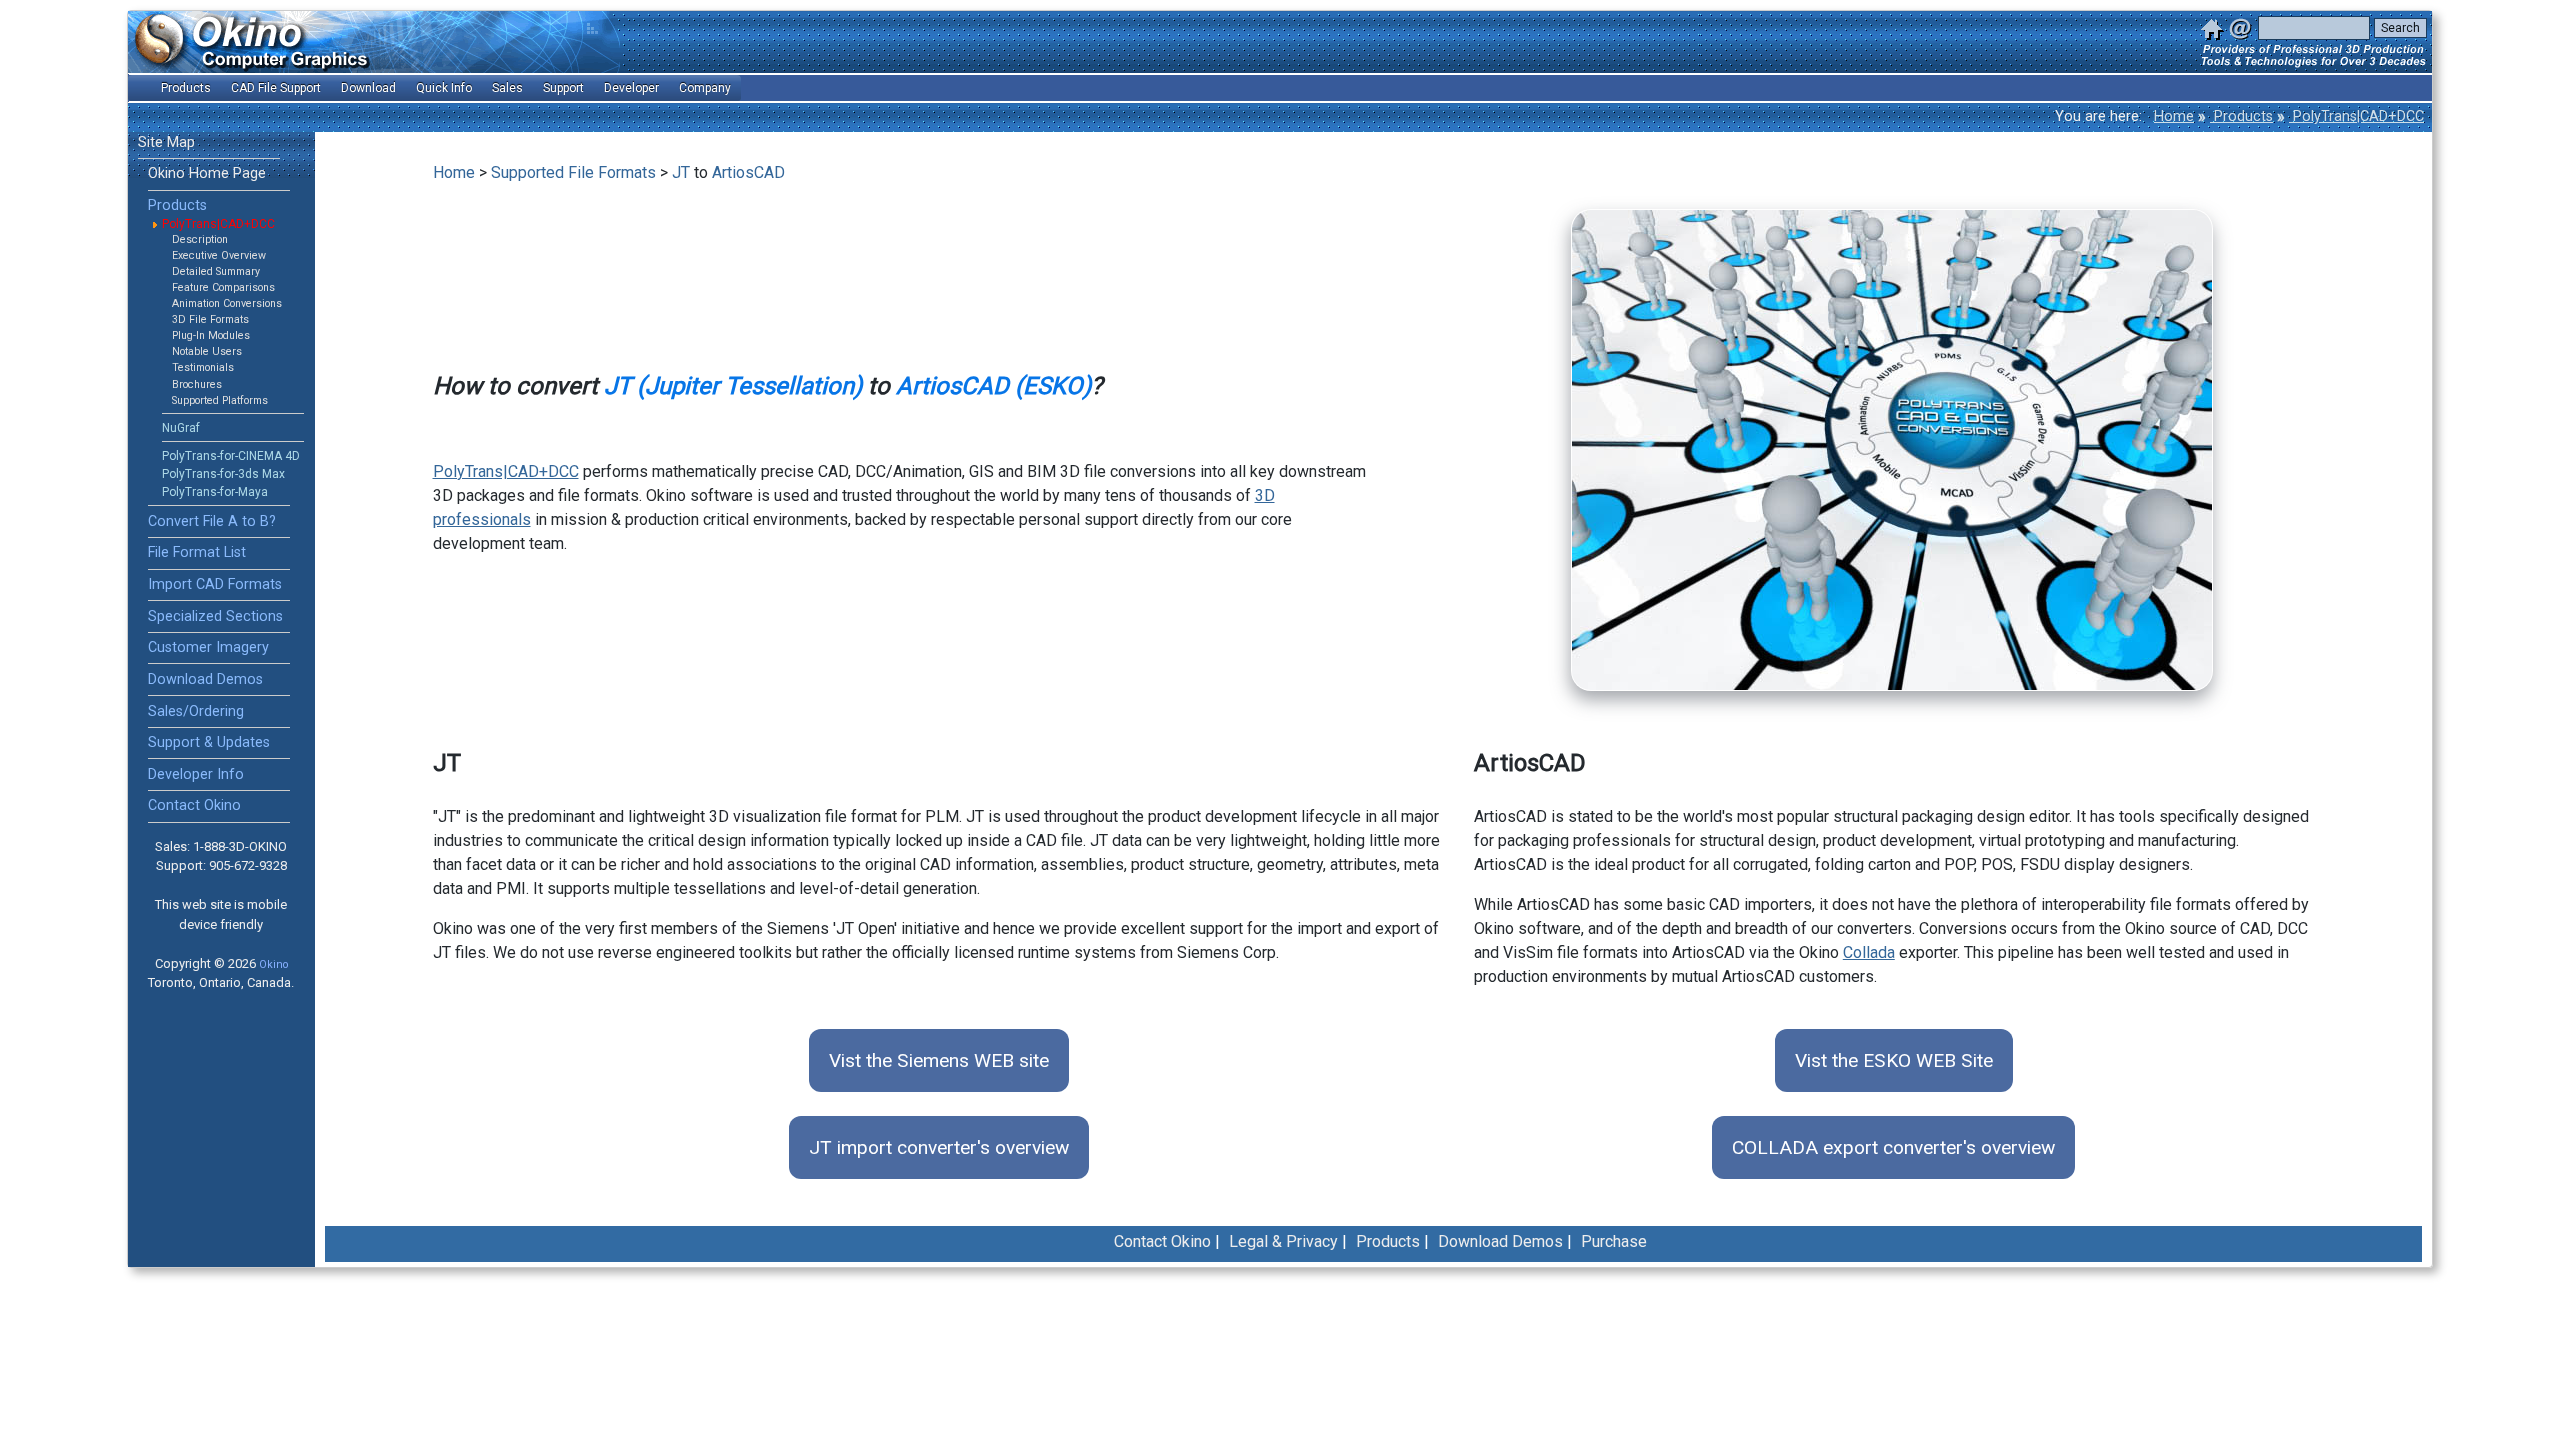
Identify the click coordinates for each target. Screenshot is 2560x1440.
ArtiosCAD (748, 172)
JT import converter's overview (939, 1147)
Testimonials (203, 367)
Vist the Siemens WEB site (939, 1060)
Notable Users (207, 351)
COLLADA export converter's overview (1893, 1147)
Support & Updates (209, 742)
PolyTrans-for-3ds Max (223, 474)
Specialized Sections (215, 616)
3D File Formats (210, 319)
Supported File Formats (573, 172)
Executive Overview (219, 255)
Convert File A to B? (212, 521)
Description (200, 239)
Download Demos (205, 679)
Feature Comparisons (223, 287)
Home (2174, 116)
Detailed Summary (216, 271)
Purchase (1614, 1241)
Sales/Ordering (196, 711)
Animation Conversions (227, 303)
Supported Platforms (220, 400)
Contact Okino (194, 805)
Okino (273, 964)
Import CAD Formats (215, 584)
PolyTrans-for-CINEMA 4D (231, 456)
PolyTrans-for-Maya (215, 492)
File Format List (197, 552)
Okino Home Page (207, 173)
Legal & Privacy (1283, 1241)
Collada (1869, 952)
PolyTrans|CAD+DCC (2356, 116)
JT (681, 172)
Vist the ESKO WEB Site (1894, 1060)
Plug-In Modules (211, 335)
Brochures (197, 384)
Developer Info (196, 774)
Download (368, 88)
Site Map (166, 142)
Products (2241, 116)
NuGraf (181, 428)
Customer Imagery (208, 647)
